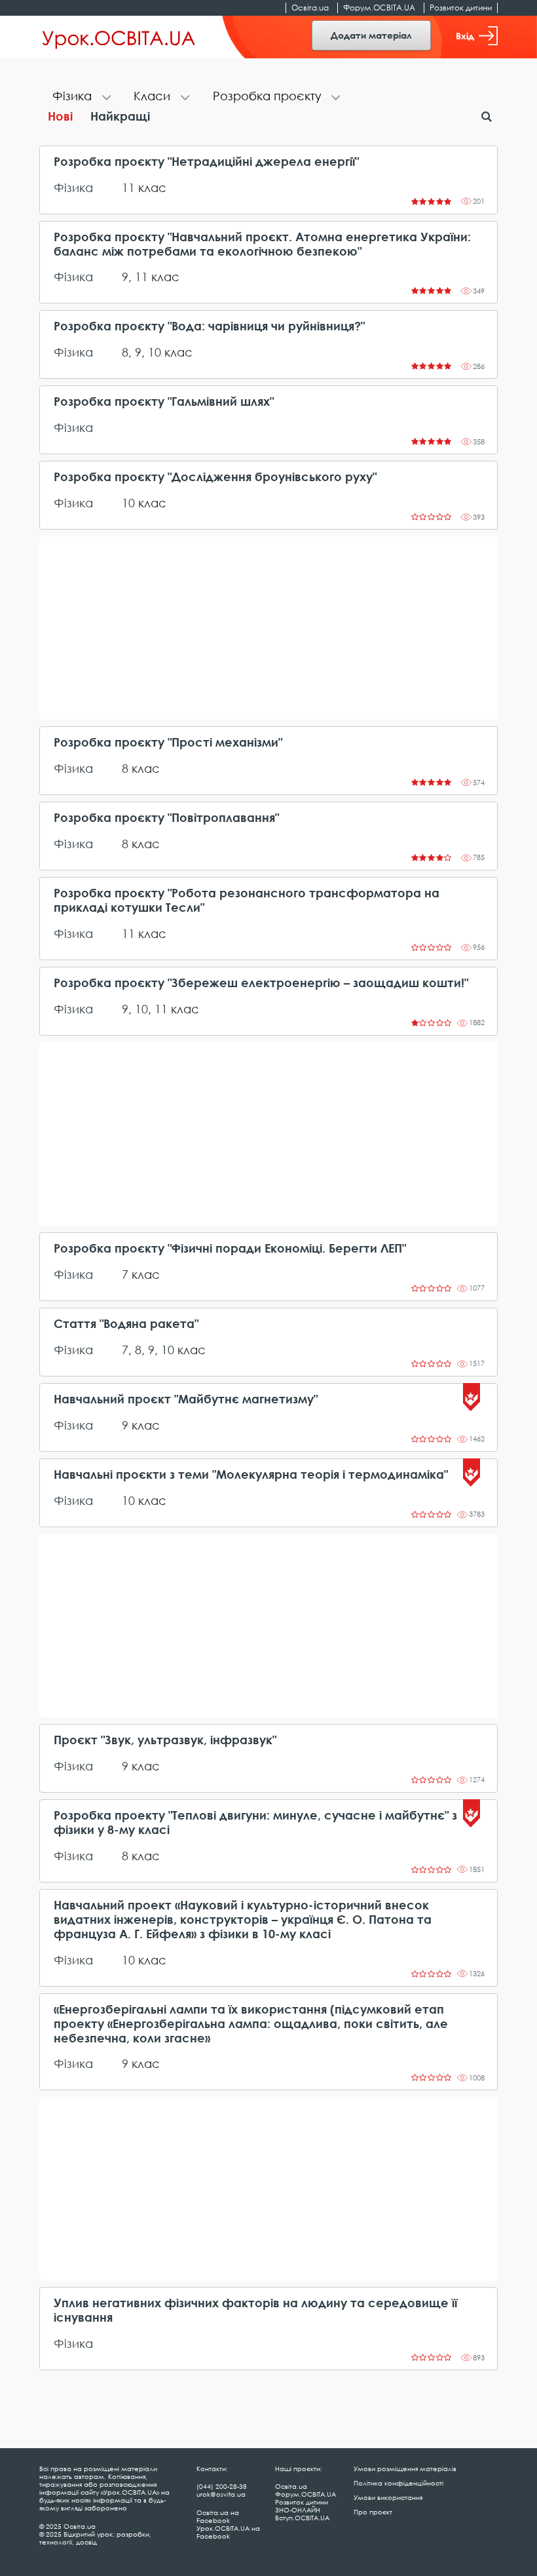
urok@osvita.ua (221, 2494)
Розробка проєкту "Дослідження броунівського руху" (215, 477)
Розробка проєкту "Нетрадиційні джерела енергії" (206, 162)
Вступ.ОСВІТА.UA (302, 2518)
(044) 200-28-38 (222, 2486)
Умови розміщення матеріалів (405, 2469)
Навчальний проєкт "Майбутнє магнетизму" (186, 1399)
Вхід (465, 36)
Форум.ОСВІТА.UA (379, 8)
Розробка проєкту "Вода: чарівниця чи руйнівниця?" (209, 326)
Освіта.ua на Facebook (218, 2516)
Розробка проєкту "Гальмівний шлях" (164, 401)
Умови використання (388, 2497)
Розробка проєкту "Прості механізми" (168, 742)
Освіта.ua (310, 8)
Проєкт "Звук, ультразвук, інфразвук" (165, 1740)
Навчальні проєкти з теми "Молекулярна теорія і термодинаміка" (251, 1474)
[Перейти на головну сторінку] (119, 37)
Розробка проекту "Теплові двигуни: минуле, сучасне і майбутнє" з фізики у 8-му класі (255, 1823)
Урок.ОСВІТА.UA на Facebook (228, 2532)
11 (128, 187)
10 (155, 352)
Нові (60, 116)
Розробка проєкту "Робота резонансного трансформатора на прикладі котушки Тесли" (247, 900)
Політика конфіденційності (398, 2483)
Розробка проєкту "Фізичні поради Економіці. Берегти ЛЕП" (230, 1248)
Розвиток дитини (461, 8)
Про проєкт (373, 2512)
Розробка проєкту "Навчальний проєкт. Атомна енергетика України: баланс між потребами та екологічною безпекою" (262, 244)
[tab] (80, 97)
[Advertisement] (268, 628)
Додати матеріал (371, 35)
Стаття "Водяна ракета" (126, 1324)
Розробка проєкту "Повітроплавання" (166, 818)
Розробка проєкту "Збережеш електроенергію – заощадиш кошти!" (261, 983)
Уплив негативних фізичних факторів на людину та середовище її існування (255, 2310)
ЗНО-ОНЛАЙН (298, 2510)
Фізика (73, 187)
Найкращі (120, 116)
